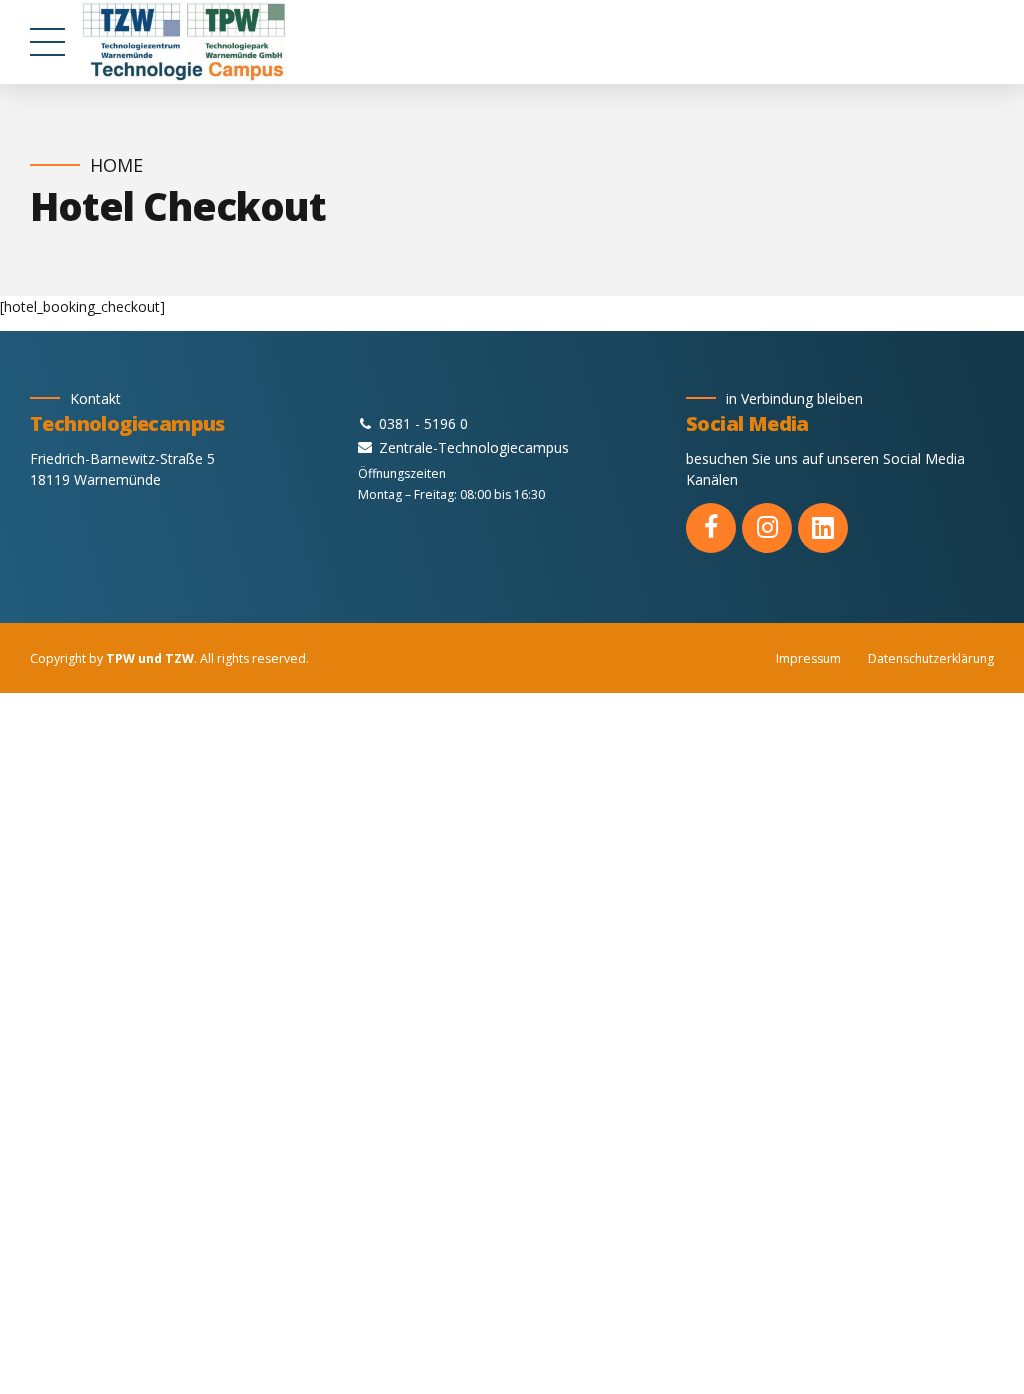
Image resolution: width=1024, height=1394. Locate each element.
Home (116, 165)
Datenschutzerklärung (931, 658)
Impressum (808, 658)
